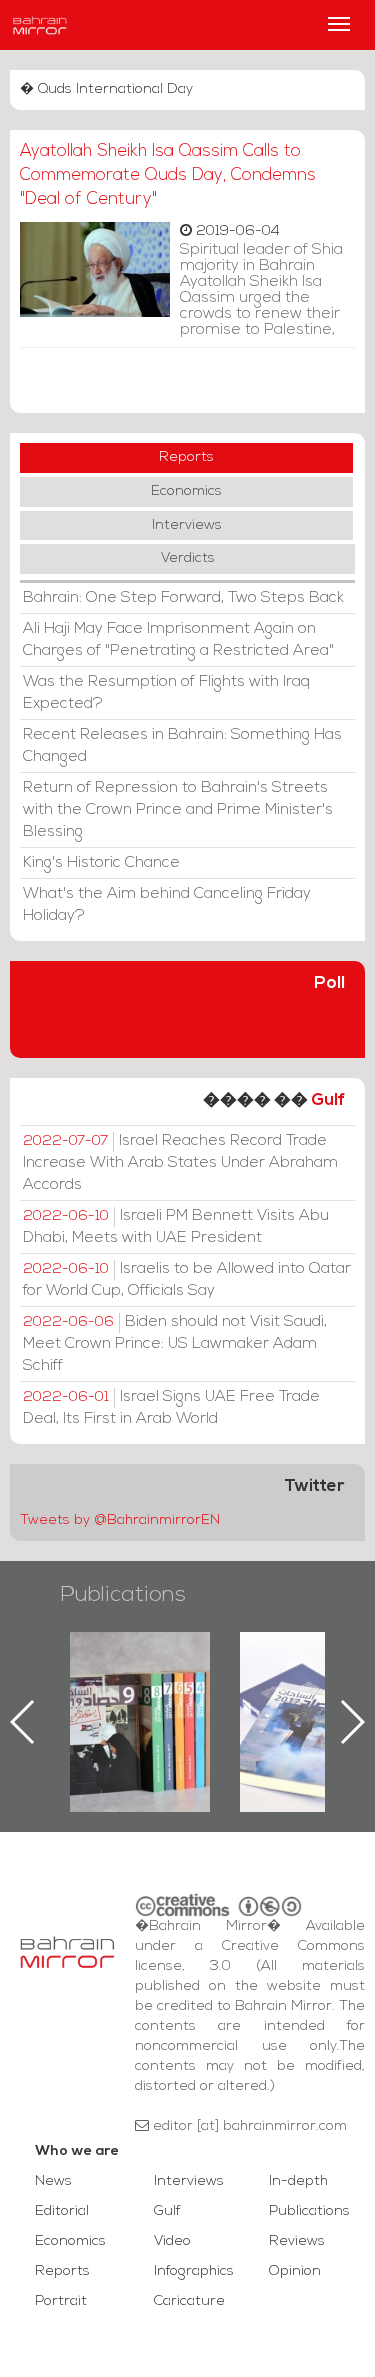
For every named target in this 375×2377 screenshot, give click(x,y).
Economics (186, 491)
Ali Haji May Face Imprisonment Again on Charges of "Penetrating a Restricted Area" (178, 640)
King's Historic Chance (101, 863)
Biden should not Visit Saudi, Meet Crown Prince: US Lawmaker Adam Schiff (175, 1344)
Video (172, 2241)
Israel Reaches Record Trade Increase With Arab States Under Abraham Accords (180, 1163)
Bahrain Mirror (40, 25)
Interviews (187, 525)
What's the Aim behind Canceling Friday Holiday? (167, 905)
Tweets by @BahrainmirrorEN (120, 1520)
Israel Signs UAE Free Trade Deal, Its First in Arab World (171, 1408)
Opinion (295, 2271)
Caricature (189, 2301)
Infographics (194, 2271)
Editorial (62, 2211)
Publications (123, 1595)
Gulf (328, 1100)
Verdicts (188, 558)
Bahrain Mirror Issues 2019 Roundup (140, 1678)
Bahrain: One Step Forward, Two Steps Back (183, 598)
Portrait (61, 2301)
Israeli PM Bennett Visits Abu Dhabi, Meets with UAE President (176, 1227)
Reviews (297, 2241)
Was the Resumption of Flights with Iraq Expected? (166, 693)
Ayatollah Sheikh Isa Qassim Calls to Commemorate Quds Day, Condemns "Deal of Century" (168, 175)
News (53, 2181)
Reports (186, 457)
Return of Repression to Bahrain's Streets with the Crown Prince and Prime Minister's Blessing (178, 810)
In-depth (298, 2181)
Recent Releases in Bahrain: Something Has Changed (182, 746)
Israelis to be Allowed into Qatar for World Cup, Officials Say (187, 1280)
